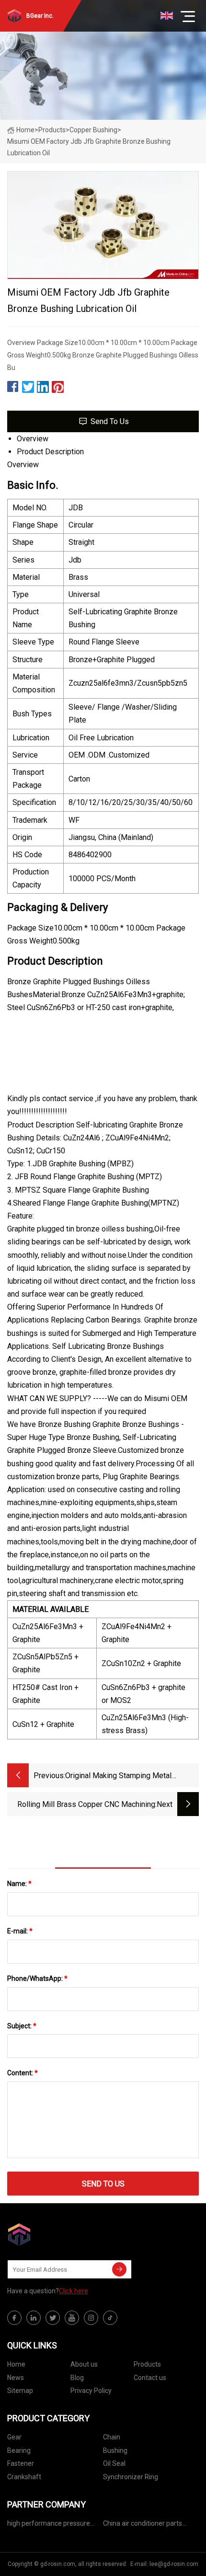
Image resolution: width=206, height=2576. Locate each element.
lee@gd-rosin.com (174, 2564)
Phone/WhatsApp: (37, 1978)
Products (52, 130)
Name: (19, 1884)
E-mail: (20, 1931)
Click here (74, 2291)
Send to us (110, 421)
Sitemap (20, 2391)
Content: (23, 2073)
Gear (14, 2437)
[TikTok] (110, 2318)
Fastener (21, 2463)
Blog (77, 2378)
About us (84, 2364)
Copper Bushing (93, 130)
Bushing (115, 2450)
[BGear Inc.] (55, 2234)
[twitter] (53, 2318)
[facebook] (14, 2318)
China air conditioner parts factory (143, 2525)
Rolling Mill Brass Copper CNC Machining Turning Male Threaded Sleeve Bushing (86, 1805)
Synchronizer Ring (131, 2477)
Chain (112, 2437)
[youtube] (72, 2318)
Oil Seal (114, 2463)
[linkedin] (34, 2318)
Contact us (150, 2378)
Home (25, 130)
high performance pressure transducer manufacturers (49, 2525)
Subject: (22, 2026)
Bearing (19, 2450)
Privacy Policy (91, 2391)
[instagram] (91, 2318)
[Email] (119, 2269)
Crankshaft (24, 2477)
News (16, 2378)
